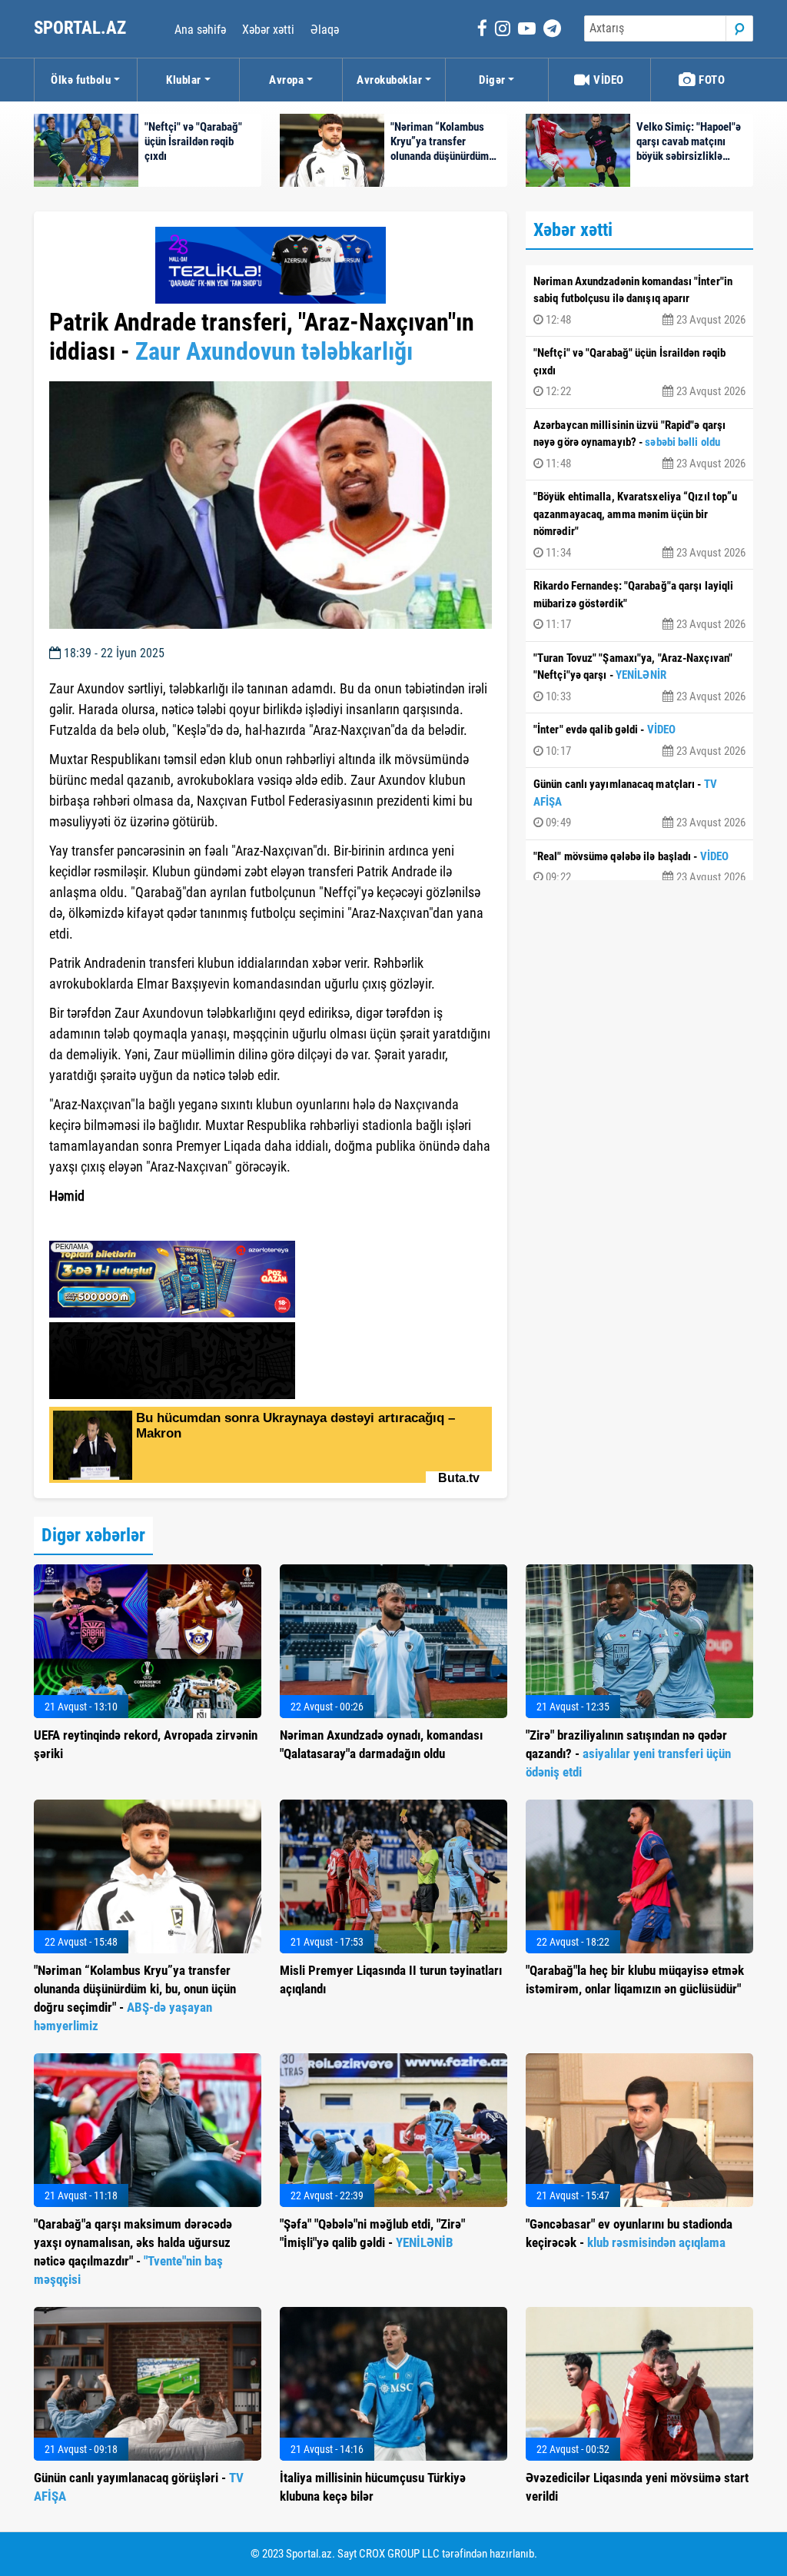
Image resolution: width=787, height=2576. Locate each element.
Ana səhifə (200, 30)
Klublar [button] (184, 80)
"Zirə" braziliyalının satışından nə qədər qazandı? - (628, 1753)
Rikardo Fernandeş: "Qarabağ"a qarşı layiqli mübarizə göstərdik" (639, 605)
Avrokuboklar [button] (389, 80)
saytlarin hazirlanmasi (112, 1224)
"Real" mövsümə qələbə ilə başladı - (639, 867)
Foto (711, 80)
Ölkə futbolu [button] (81, 80)
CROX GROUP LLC (399, 2554)
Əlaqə (325, 30)
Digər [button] (492, 80)
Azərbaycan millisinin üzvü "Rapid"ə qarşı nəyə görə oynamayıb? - (639, 444)
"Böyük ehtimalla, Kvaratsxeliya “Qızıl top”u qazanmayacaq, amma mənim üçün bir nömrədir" (639, 525)
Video (608, 80)
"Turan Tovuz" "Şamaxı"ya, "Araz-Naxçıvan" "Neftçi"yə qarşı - (639, 677)
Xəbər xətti (268, 30)
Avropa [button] (286, 80)
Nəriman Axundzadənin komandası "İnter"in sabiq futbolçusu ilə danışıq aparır (639, 301)
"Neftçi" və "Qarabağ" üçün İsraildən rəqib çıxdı (639, 372)
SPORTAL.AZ (82, 28)
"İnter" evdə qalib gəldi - (639, 740)
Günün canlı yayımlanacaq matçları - (639, 803)
